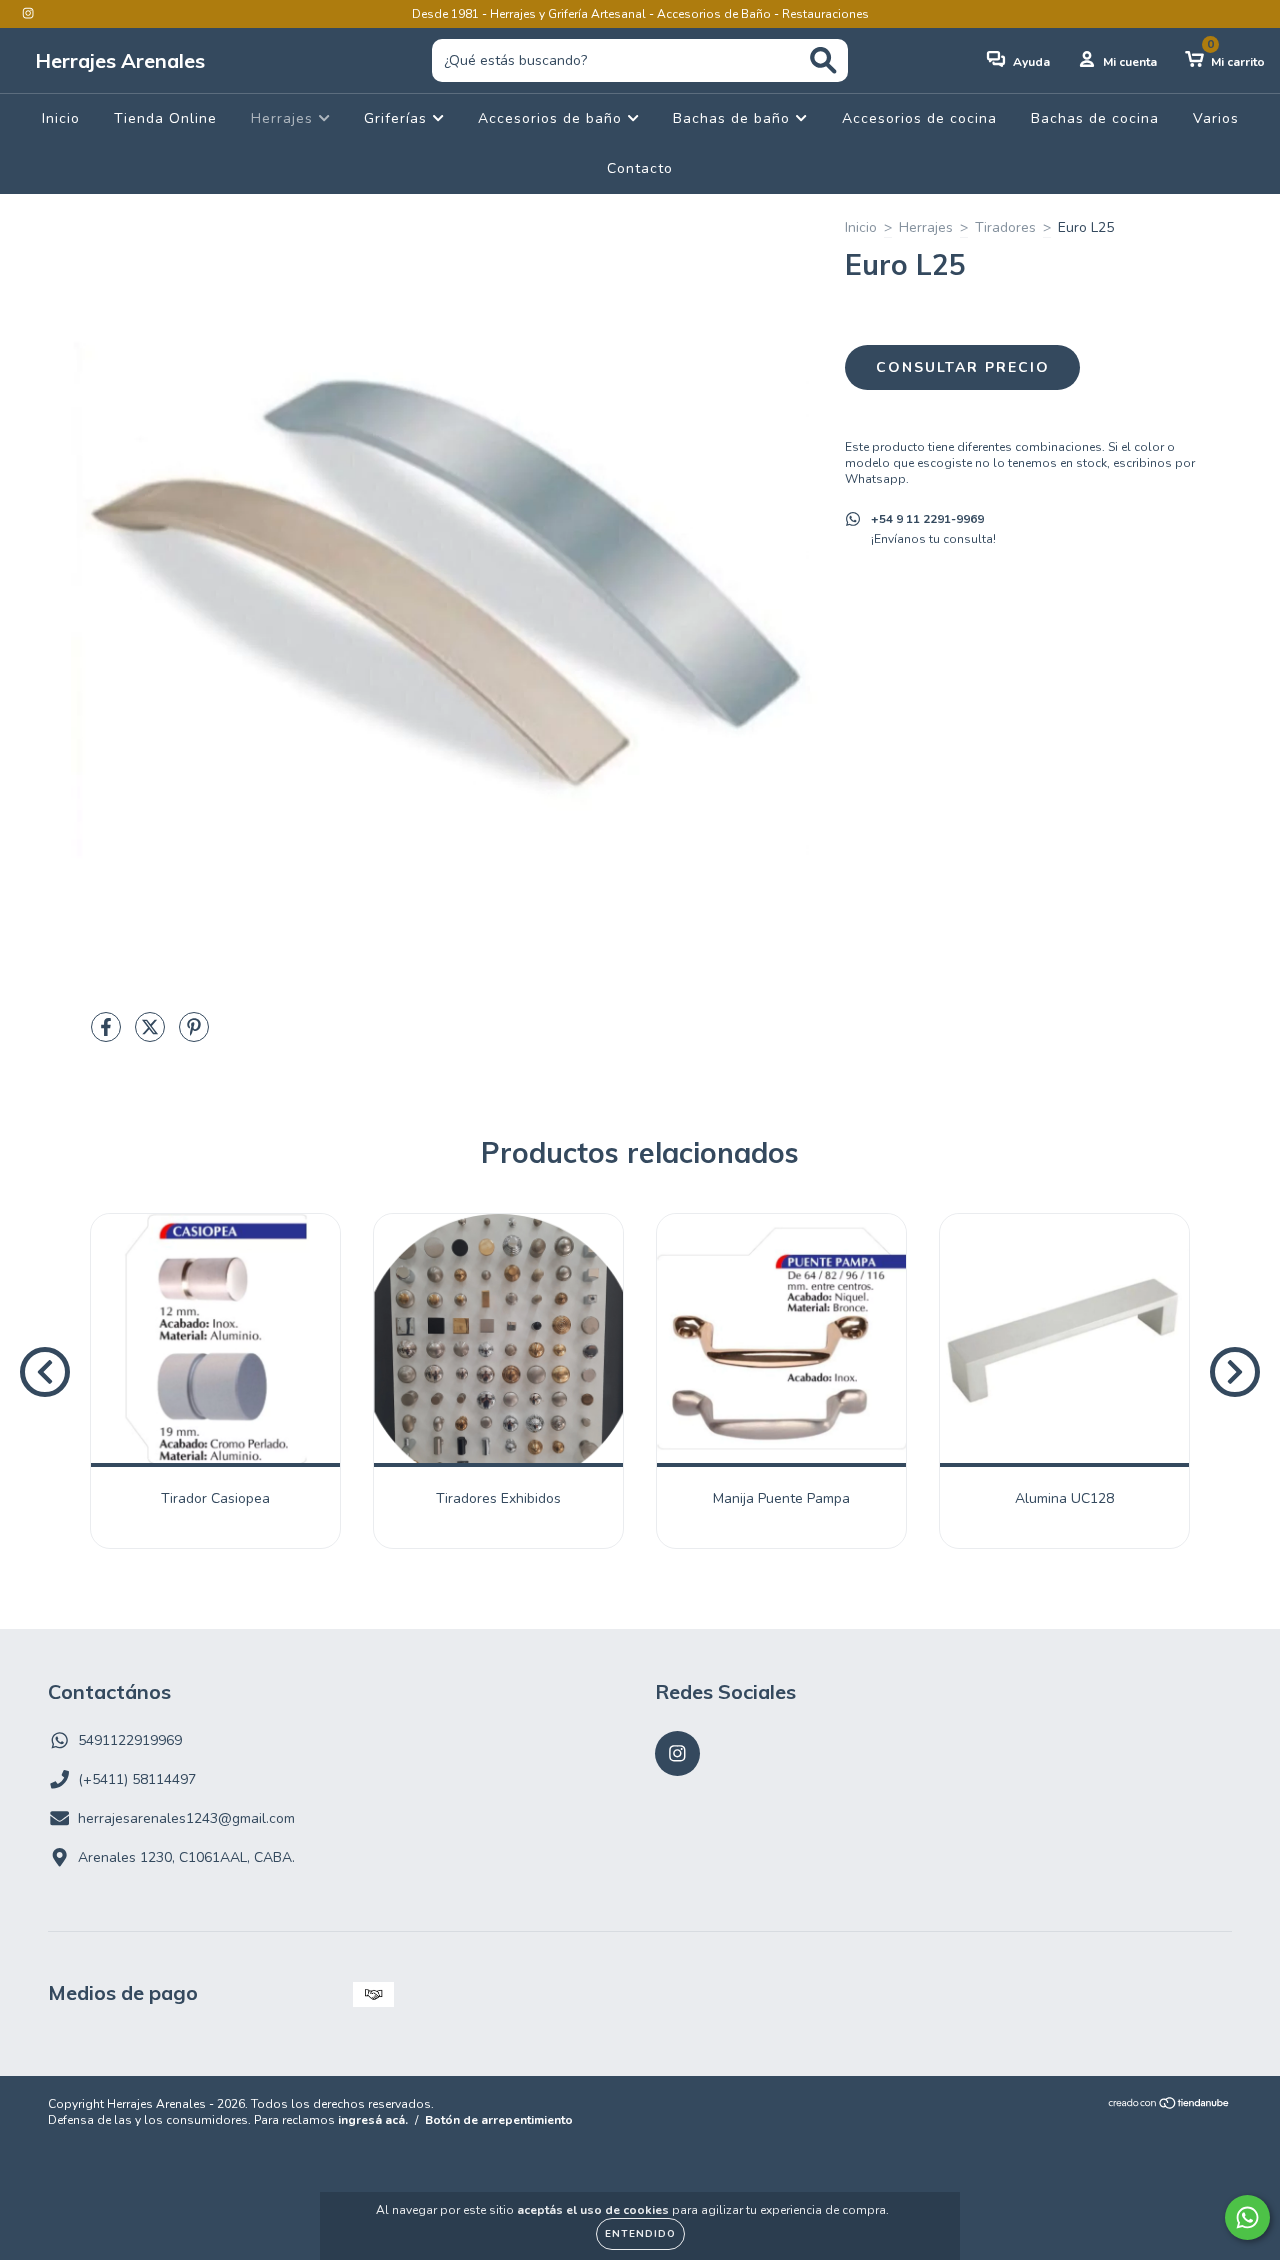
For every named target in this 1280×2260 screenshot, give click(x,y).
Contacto (640, 168)
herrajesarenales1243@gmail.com (186, 1818)
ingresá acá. (373, 2120)
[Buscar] (823, 60)
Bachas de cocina (1095, 118)
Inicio (61, 118)
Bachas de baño (734, 118)
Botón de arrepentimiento (499, 2120)
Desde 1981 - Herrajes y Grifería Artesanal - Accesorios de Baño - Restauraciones (640, 14)
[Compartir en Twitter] (152, 1035)
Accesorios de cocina (919, 118)
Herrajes (284, 118)
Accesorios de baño (552, 118)
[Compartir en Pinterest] (194, 1035)
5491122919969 (130, 1740)
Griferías (398, 118)
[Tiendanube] (1169, 2106)
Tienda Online (165, 118)
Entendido (640, 2234)
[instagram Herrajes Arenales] (28, 13)
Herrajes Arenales (120, 60)
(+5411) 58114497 (137, 1779)
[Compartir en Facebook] (108, 1035)
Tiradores (1005, 227)
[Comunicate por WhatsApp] (1247, 2217)
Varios (1216, 118)
